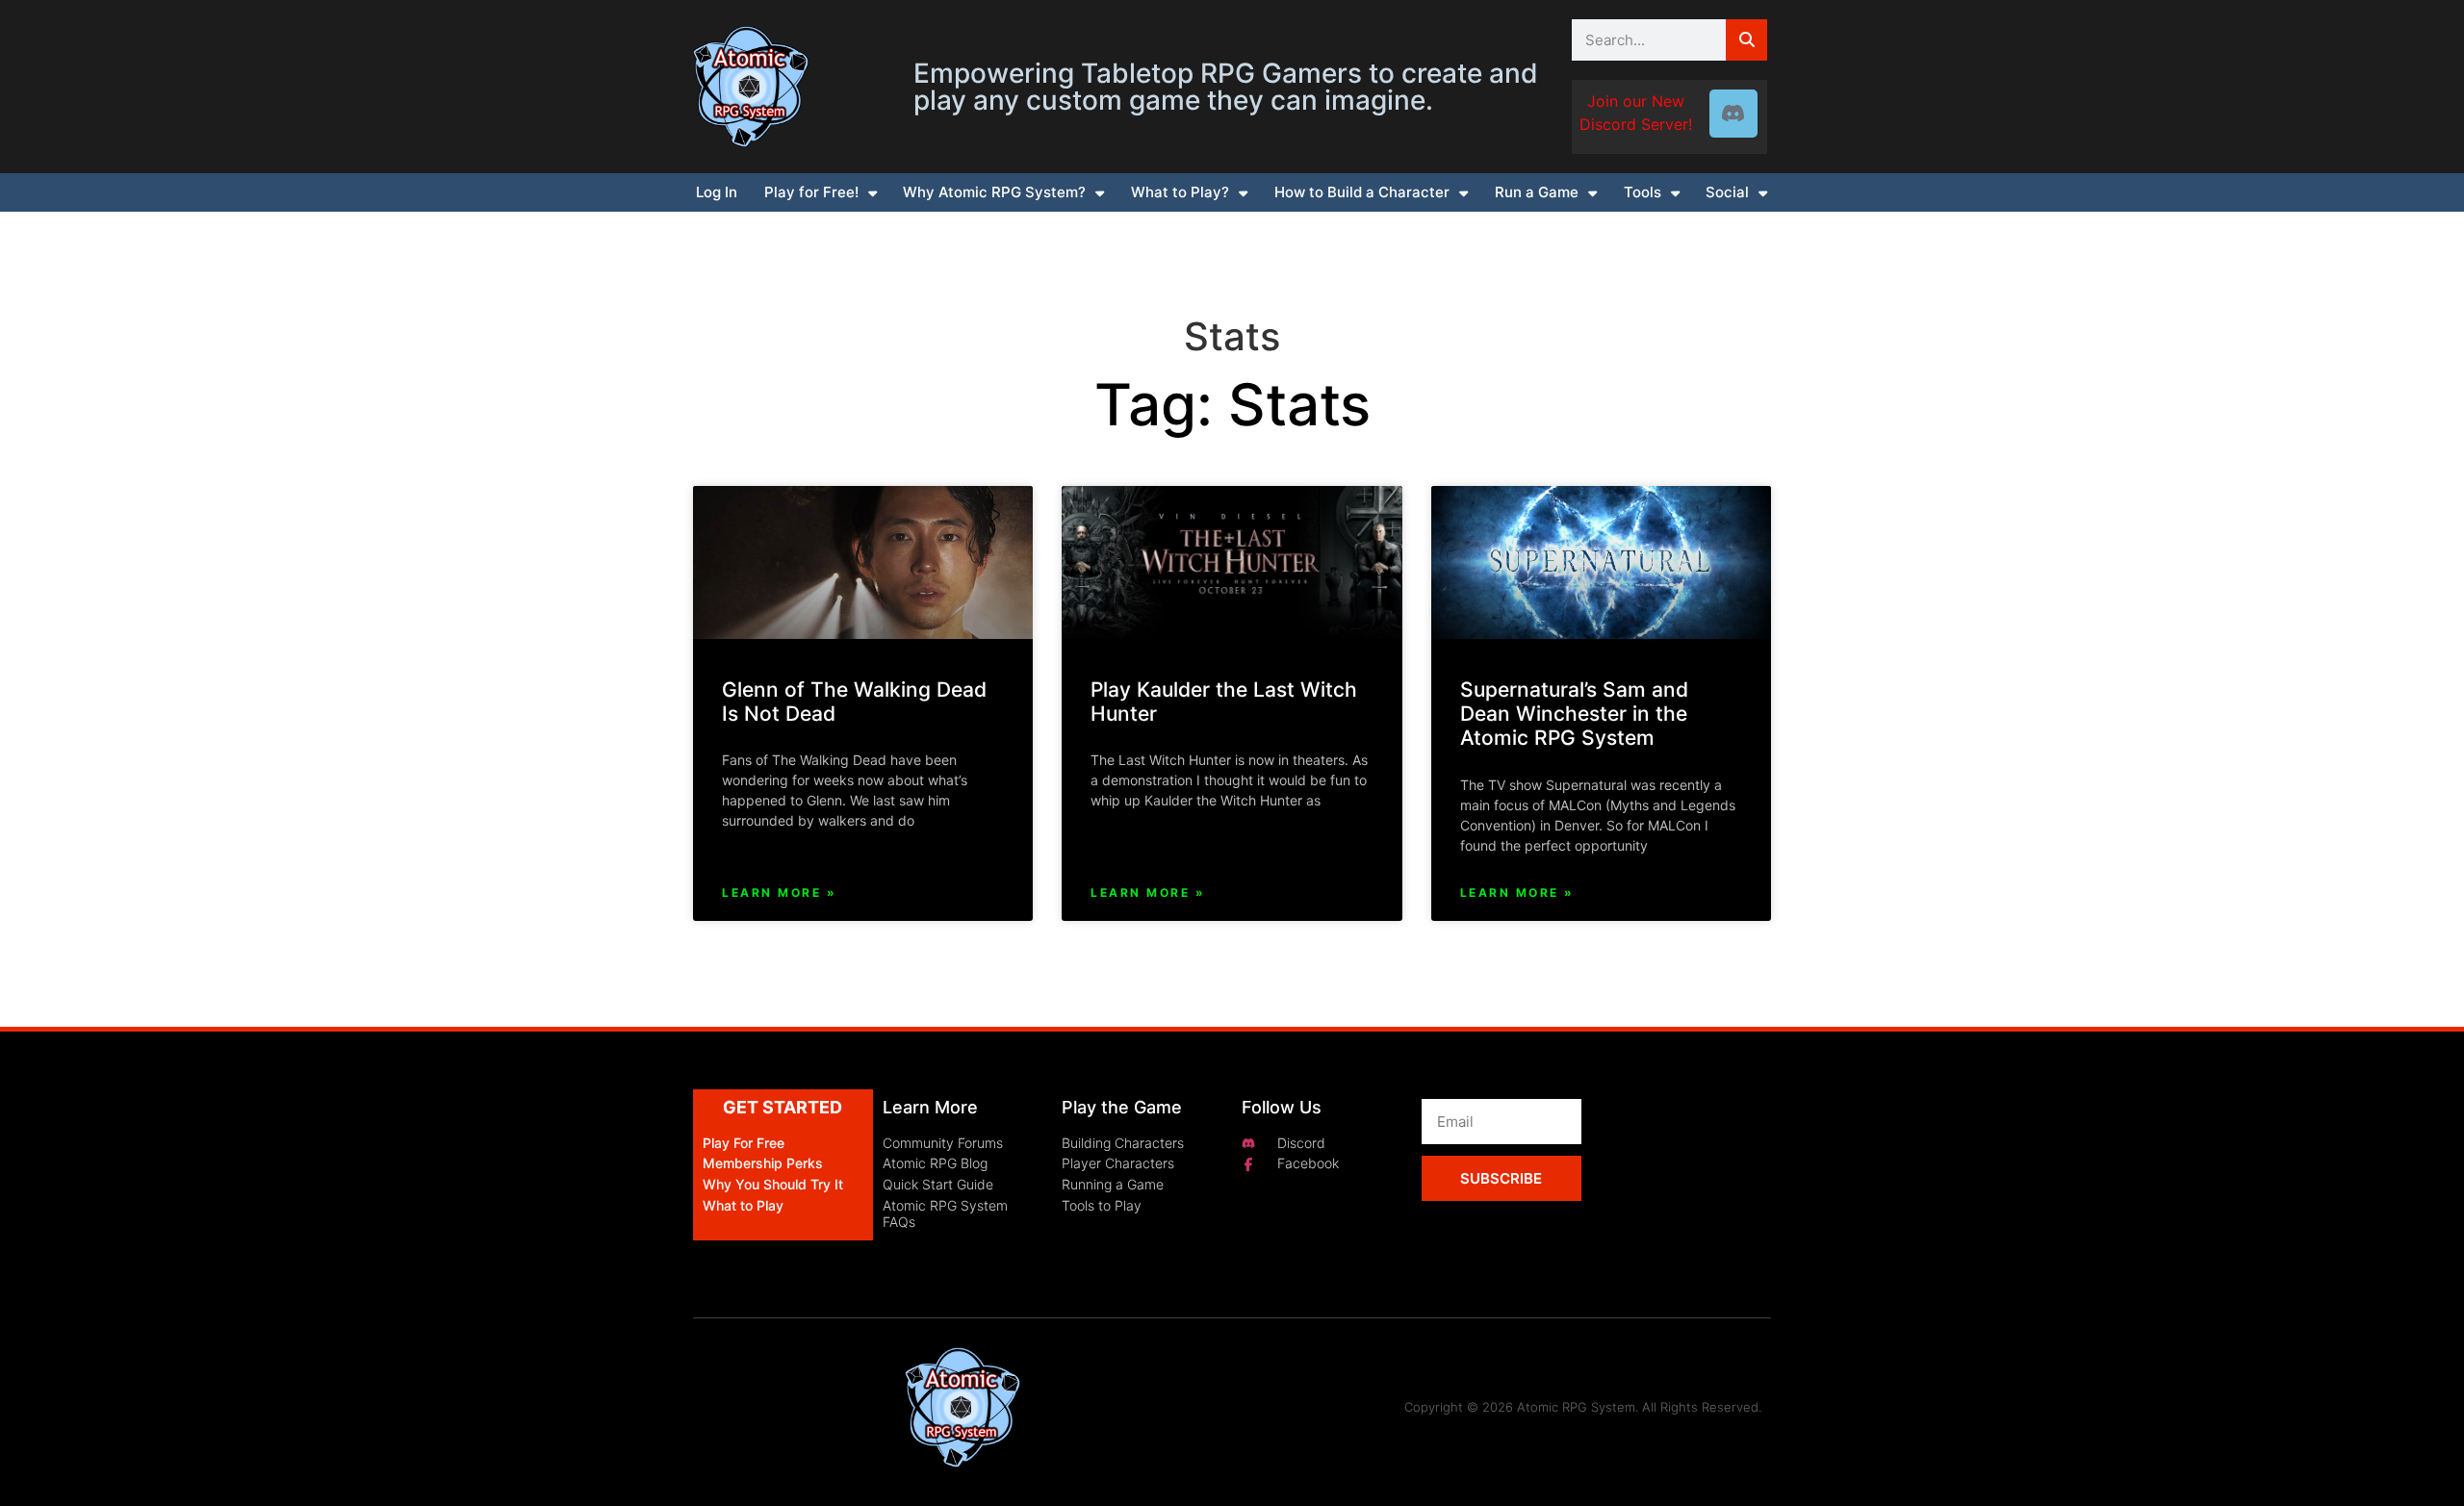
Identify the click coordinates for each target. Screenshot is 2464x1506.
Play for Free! (811, 192)
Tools (1643, 192)
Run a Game (1537, 192)
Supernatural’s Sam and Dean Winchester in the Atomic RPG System (1574, 714)
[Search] (1746, 40)
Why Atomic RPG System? (994, 192)
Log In (717, 192)
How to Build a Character (1362, 192)
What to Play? (1180, 192)
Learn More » (779, 893)
